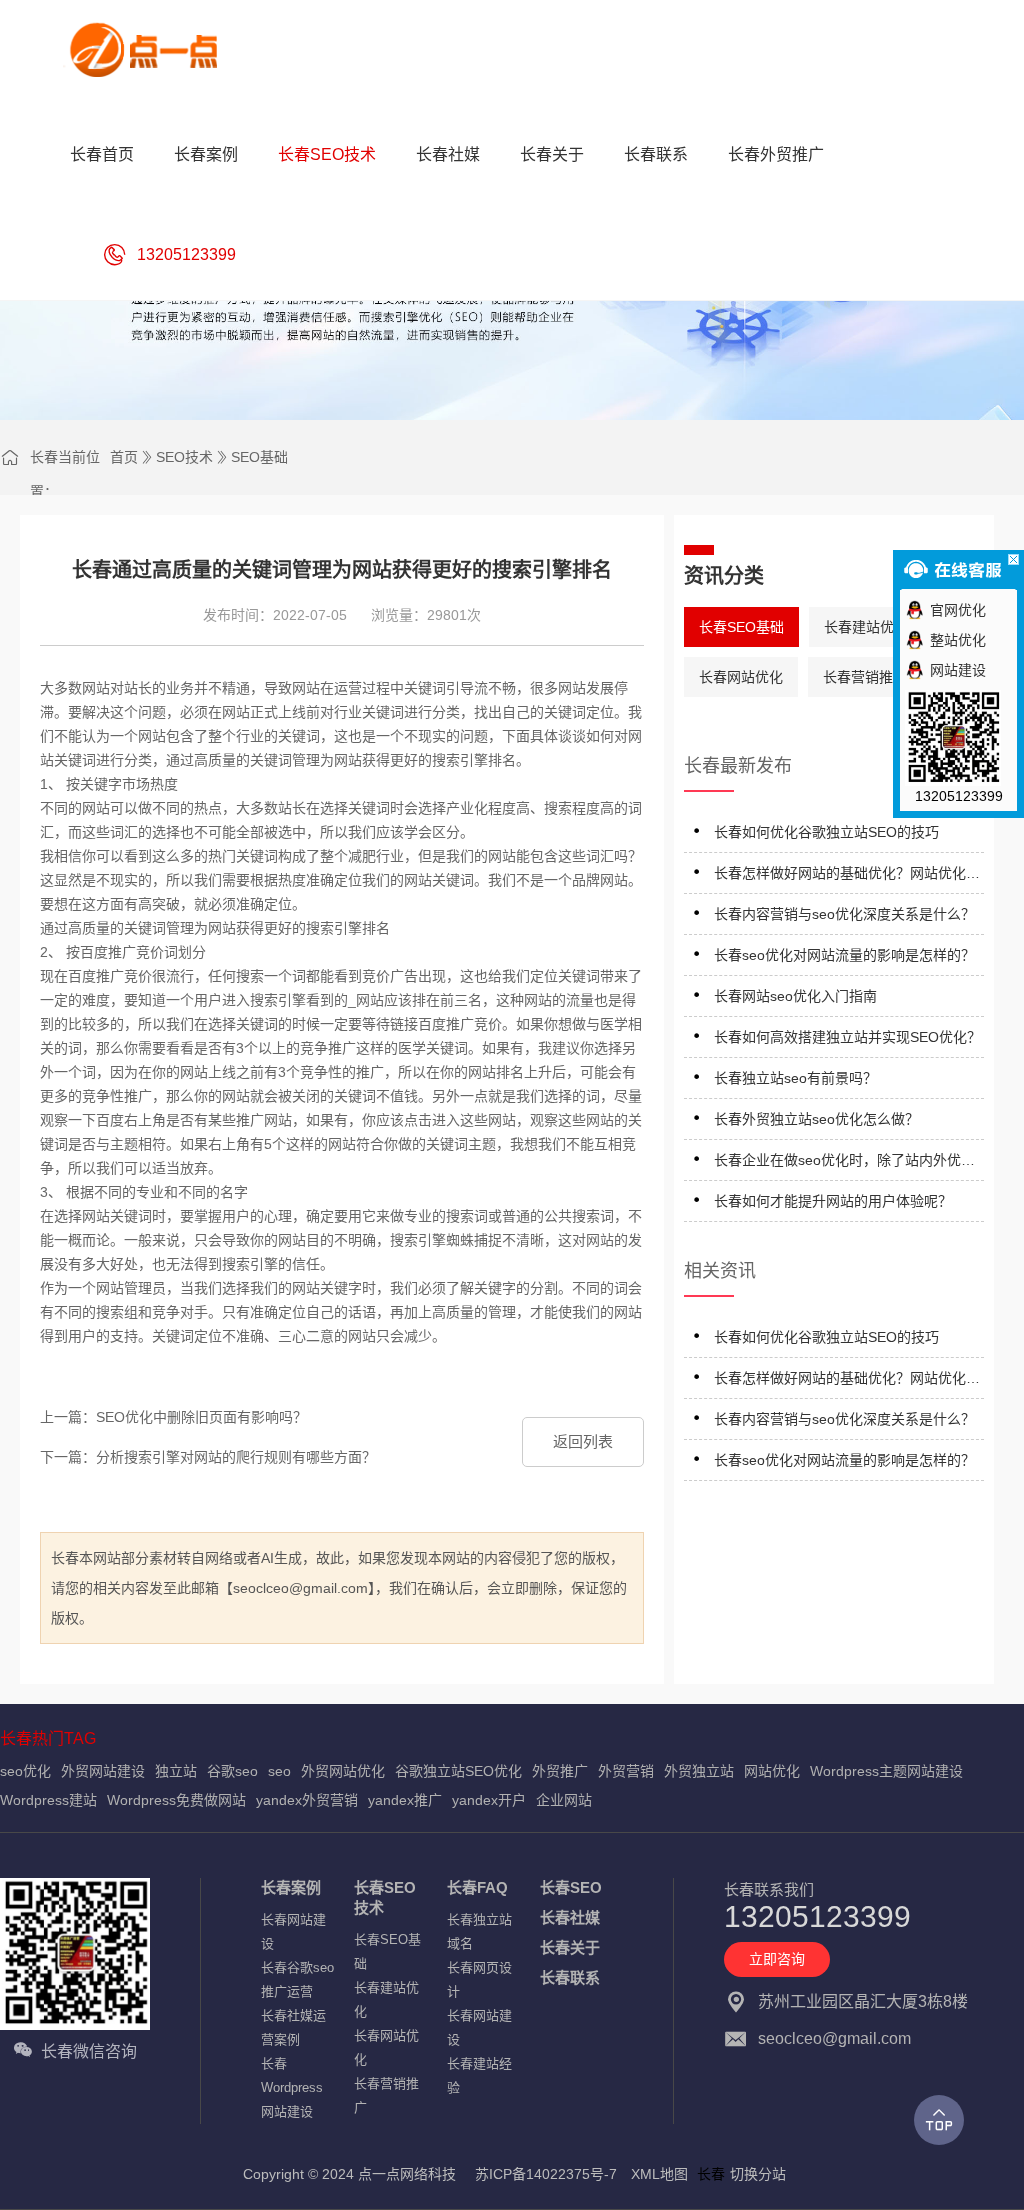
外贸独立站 (699, 1771)
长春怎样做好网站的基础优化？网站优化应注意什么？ (847, 876)
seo (279, 1771)
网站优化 (772, 1771)
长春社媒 (570, 1917)
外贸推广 (560, 1771)
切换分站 (758, 2174)
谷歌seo (232, 1771)
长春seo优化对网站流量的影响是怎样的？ (844, 955)
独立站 (176, 1771)
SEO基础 (259, 457)
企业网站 (564, 1800)
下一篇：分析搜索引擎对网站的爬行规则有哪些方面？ (208, 1457)
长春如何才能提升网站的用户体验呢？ (833, 1201)
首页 (124, 457)
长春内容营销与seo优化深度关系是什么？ (844, 914)
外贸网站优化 (343, 1771)
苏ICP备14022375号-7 (546, 2174)
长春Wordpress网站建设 (292, 2087)
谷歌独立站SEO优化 (458, 1771)
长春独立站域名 (479, 1931)
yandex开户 (489, 1800)
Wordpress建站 (48, 1800)
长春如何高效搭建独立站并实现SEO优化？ (847, 1037)
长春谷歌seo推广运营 (297, 1979)
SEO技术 (184, 457)
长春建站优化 (866, 627)
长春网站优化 (741, 677)
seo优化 (25, 1771)
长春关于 (570, 1947)
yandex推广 (405, 1800)
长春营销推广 (865, 677)
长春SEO (571, 1887)
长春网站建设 (293, 1931)
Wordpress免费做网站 (176, 1800)
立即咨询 (777, 1959)
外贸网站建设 (103, 1771)
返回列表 (583, 1441)
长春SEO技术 (385, 1897)
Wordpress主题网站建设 (886, 1771)
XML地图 (659, 2174)
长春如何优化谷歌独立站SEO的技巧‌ (826, 832)
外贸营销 (626, 1771)
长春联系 (570, 1977)
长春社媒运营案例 (293, 2027)
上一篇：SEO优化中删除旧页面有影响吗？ (173, 1417)
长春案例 (291, 1887)
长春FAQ (477, 1887)
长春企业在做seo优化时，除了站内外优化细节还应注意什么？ (844, 1163)
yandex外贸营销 (307, 1800)
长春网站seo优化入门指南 (795, 996)
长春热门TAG (48, 1738)
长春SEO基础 (741, 627)
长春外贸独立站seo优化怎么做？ (816, 1119)
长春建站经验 (479, 2075)
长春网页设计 (479, 1979)
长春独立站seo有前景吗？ (795, 1078)
